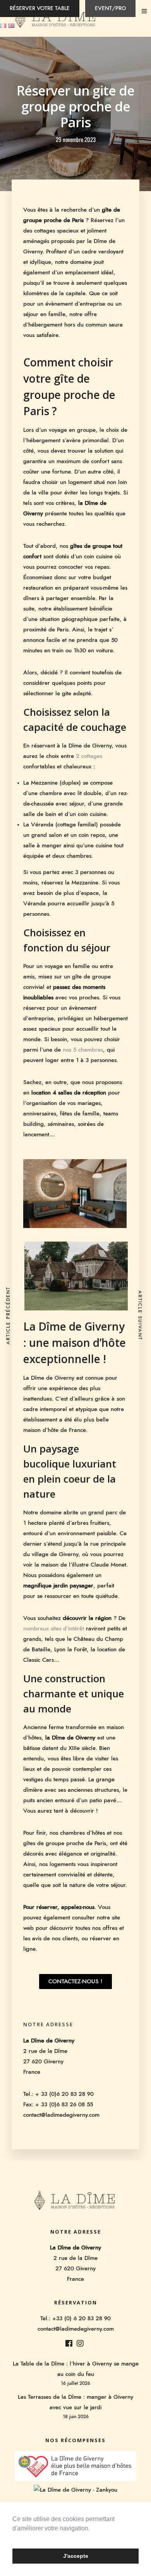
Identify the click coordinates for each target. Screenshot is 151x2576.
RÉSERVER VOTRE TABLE (40, 9)
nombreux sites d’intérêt (54, 1629)
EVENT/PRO (110, 9)
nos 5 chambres (83, 1050)
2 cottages (89, 756)
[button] (14, 2538)
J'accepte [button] (76, 2556)
